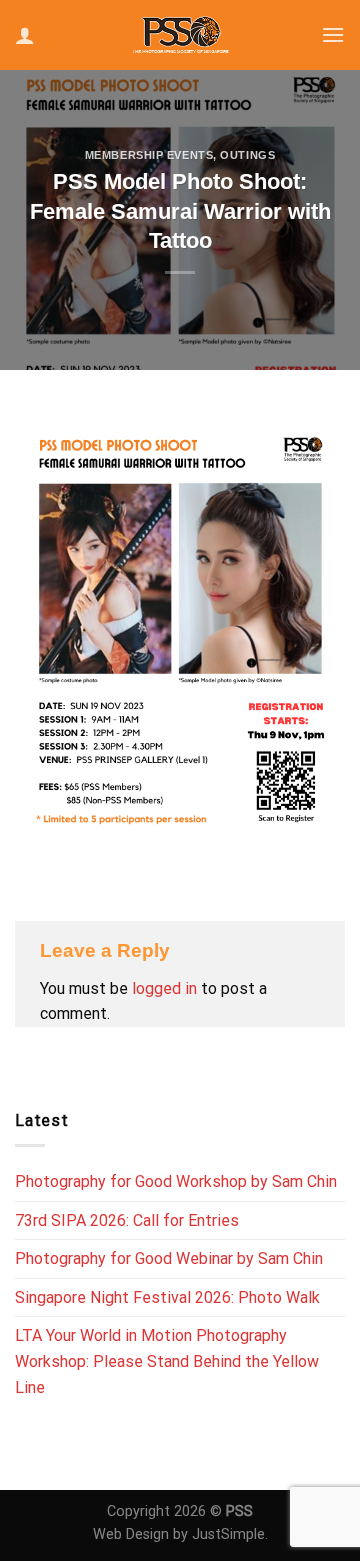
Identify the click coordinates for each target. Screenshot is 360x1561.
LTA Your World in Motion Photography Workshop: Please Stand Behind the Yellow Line (167, 1361)
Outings (247, 155)
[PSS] (180, 34)
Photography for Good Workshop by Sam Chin (176, 1181)
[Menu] (333, 34)
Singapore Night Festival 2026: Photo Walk (167, 1297)
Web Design (131, 1534)
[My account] (25, 35)
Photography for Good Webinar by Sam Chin (169, 1258)
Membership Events (149, 155)
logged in (164, 988)
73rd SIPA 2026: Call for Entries (127, 1220)
